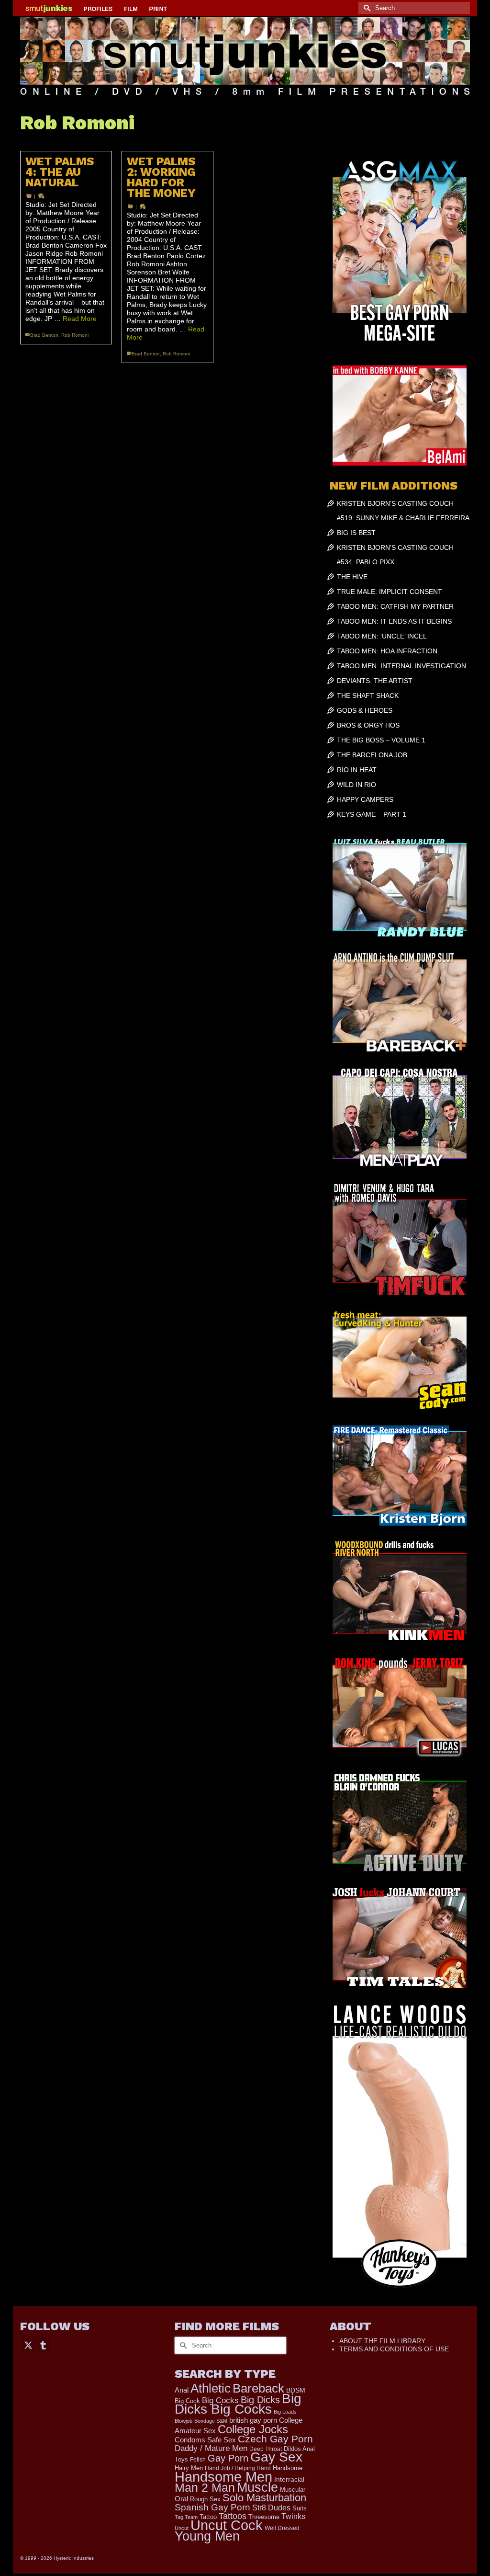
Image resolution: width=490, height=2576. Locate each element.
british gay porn (253, 2420)
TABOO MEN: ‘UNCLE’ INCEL (382, 636)
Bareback (258, 2388)
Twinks (293, 2516)
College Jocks (253, 2429)
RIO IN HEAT (357, 770)
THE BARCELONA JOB (372, 755)
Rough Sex (205, 2499)
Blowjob (184, 2421)
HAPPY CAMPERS (365, 799)
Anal (182, 2390)
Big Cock (187, 2401)
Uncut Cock (227, 2525)
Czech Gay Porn (275, 2439)
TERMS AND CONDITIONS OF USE (394, 2349)
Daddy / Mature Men (211, 2448)
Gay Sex (276, 2457)
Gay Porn (228, 2458)
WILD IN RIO (356, 785)
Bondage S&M (211, 2421)
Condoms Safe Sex (205, 2440)
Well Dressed (282, 2528)
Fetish (198, 2460)
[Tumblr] (43, 2344)
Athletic (211, 2388)
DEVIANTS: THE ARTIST (375, 681)
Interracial (289, 2479)
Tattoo (208, 2517)
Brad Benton (44, 335)
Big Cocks (220, 2400)
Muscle (257, 2487)
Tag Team (186, 2517)
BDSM (296, 2390)
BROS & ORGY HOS (368, 725)
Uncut (182, 2528)
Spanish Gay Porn (212, 2507)
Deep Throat (266, 2449)
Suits (300, 2508)
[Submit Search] (366, 8)
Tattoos (233, 2516)
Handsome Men (223, 2477)
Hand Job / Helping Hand (238, 2468)
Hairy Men (189, 2468)
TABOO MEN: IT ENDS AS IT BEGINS (394, 621)
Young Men (207, 2536)
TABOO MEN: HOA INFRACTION (387, 651)
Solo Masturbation (264, 2498)
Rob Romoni (75, 335)
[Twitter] (28, 2344)
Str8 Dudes (271, 2508)
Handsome (288, 2468)
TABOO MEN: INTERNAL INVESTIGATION (401, 666)
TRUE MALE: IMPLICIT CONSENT (390, 592)
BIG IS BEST (356, 533)
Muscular (293, 2490)
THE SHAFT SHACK (368, 695)
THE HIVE (352, 577)
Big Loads (285, 2412)
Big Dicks (260, 2400)
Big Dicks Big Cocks (238, 2404)
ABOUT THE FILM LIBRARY (382, 2341)
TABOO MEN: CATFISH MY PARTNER (395, 606)
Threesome (264, 2517)
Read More (80, 319)
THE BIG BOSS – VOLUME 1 (381, 740)
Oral (181, 2499)
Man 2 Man (205, 2488)
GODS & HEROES (365, 710)
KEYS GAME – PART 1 (372, 814)
